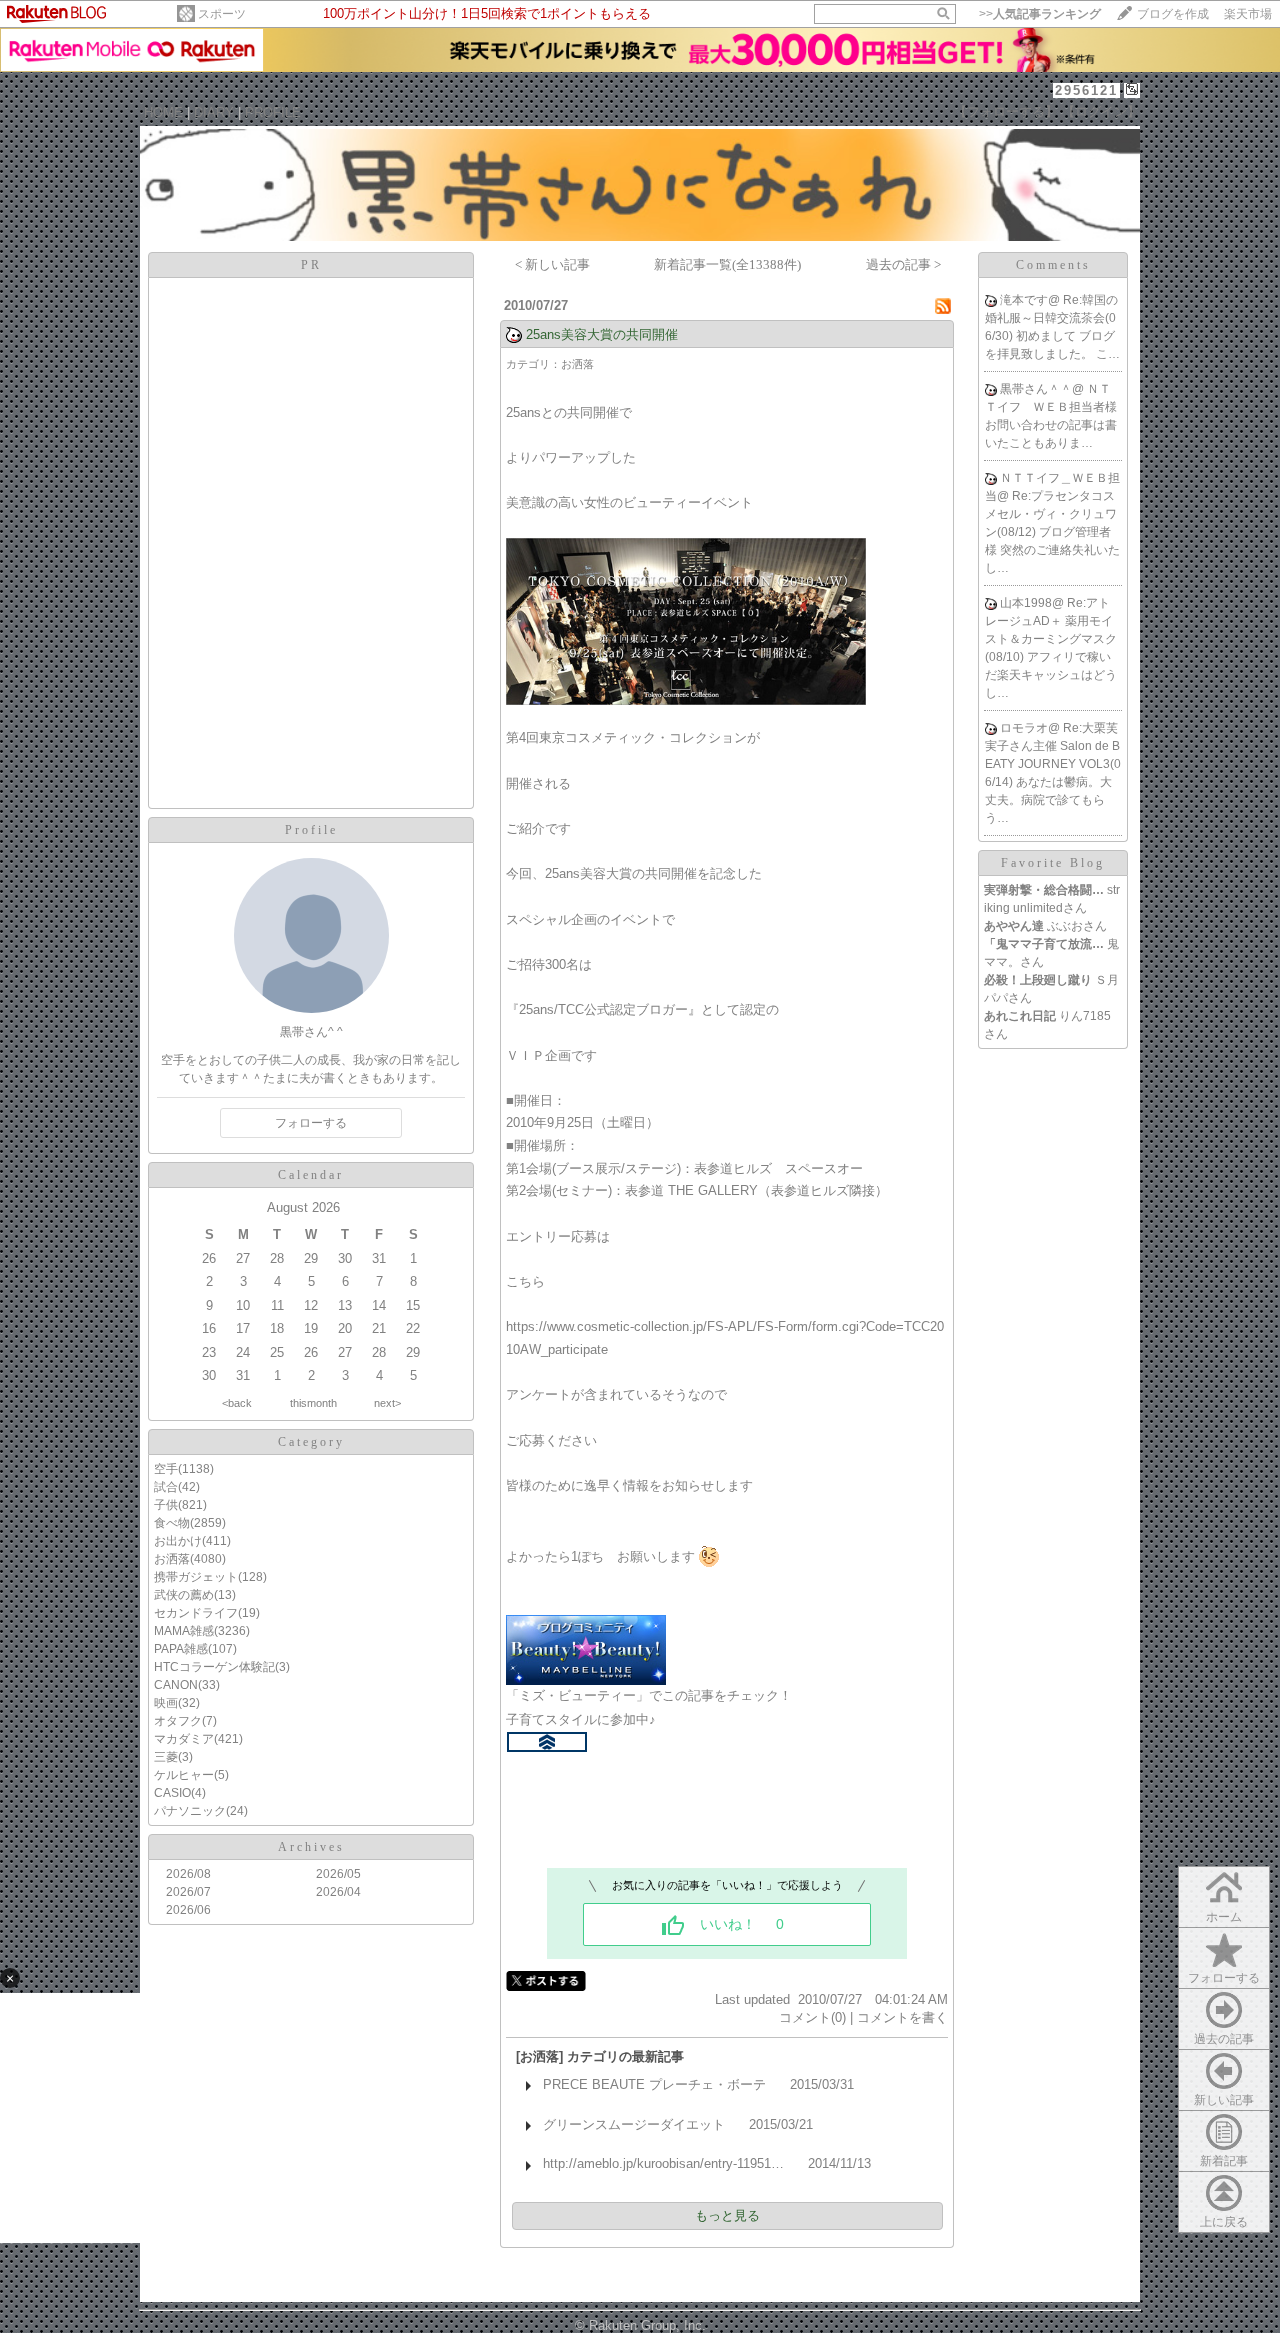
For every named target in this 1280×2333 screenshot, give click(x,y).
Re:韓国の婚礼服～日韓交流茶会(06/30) (1051, 318)
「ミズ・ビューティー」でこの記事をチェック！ (649, 1695)
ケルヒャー (184, 1775)
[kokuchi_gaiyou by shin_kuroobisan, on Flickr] (686, 700)
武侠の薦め (184, 1595)
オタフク (178, 1721)
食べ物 (172, 1523)
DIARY (214, 112)
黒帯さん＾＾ (1036, 389)
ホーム (1224, 1917)
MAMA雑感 (184, 1631)
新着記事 (1224, 2161)
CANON (176, 1685)
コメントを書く (902, 2017)
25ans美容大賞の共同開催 (602, 334)
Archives (311, 1847)
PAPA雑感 (181, 1649)
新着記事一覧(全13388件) (727, 264)
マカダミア (184, 1739)
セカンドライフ (196, 1613)
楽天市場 (1248, 14)
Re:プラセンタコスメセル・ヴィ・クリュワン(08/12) (1051, 514)
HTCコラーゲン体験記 (214, 1667)
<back (237, 1403)
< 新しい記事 (552, 264)
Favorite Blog (1053, 863)
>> (1040, 14)
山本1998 (1026, 603)
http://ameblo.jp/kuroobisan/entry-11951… (663, 2163)
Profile (311, 830)
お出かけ (178, 1541)
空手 (166, 1469)
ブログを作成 (1173, 14)
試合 (166, 1487)
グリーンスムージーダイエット (634, 2124)
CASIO (172, 1793)
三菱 (166, 1757)
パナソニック (190, 1811)
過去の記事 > (903, 264)
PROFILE (273, 112)
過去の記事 (1224, 2039)
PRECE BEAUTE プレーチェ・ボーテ (654, 2084)
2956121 (1086, 90)
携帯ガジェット (196, 1577)
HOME (163, 112)
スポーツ (222, 14)
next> (387, 1403)
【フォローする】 (1006, 111)
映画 (166, 1703)
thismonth (313, 1403)
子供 (166, 1505)
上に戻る (1224, 2222)
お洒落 (172, 1559)
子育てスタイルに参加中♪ (581, 1719)
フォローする (1224, 1978)
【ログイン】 (1101, 111)
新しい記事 (1224, 2100)
